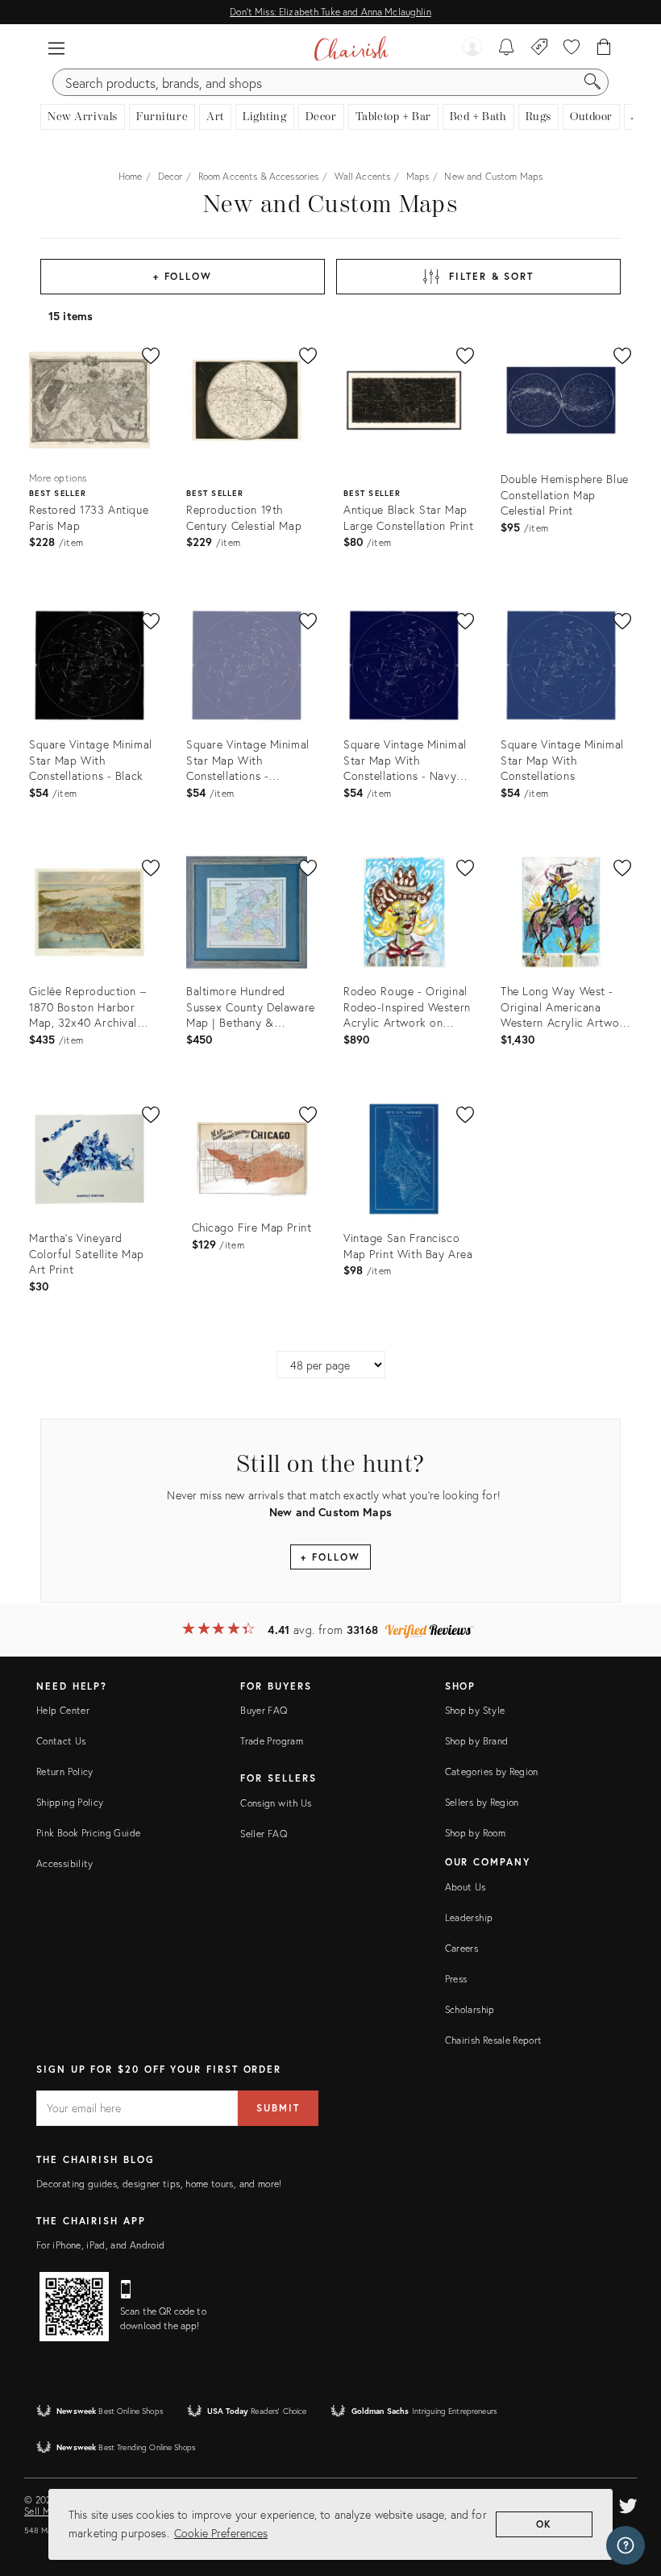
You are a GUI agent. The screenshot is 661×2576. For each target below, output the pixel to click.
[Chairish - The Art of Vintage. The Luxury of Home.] (351, 48)
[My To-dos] (507, 48)
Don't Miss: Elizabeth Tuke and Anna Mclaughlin (330, 12)
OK (545, 2524)
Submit (278, 2108)
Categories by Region (492, 1772)
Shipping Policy (70, 1802)
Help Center (63, 1710)
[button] (56, 48)
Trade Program (272, 1741)
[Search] (592, 82)
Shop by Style (475, 1710)
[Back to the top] (629, 2491)
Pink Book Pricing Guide (88, 1833)
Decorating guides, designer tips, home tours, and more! (159, 2184)
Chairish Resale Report (494, 2040)
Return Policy (65, 1772)
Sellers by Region (482, 1802)
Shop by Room (475, 1833)
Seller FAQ (264, 1834)
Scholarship (470, 2009)
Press (456, 1979)
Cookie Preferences (221, 2533)
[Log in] (472, 48)
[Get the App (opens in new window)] (74, 2307)
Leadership (469, 1917)
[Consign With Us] (540, 48)
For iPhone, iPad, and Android (100, 2245)
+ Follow (183, 276)
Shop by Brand (477, 1741)
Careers (462, 1948)
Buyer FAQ (264, 1710)
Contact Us (61, 1741)
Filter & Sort (491, 276)
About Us (466, 1887)
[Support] (626, 2545)
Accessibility (65, 1863)
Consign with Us (276, 1803)
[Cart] (604, 48)
